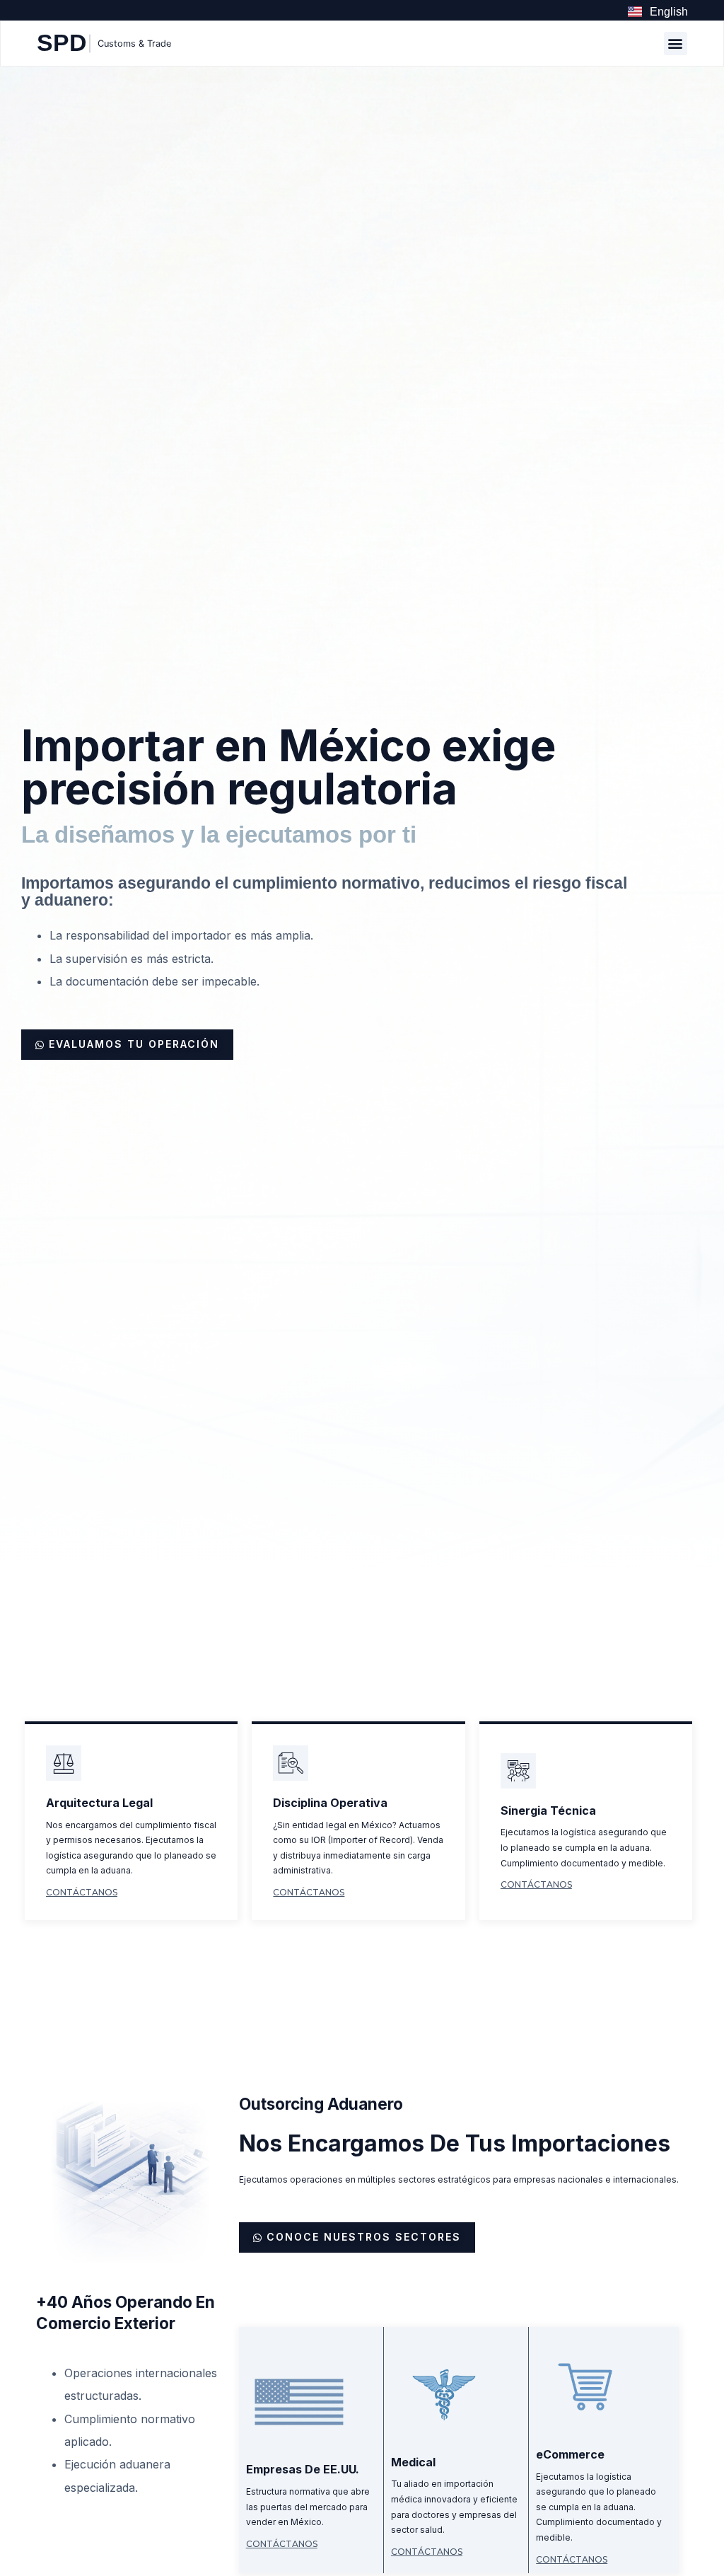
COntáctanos (82, 1892)
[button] (676, 44)
